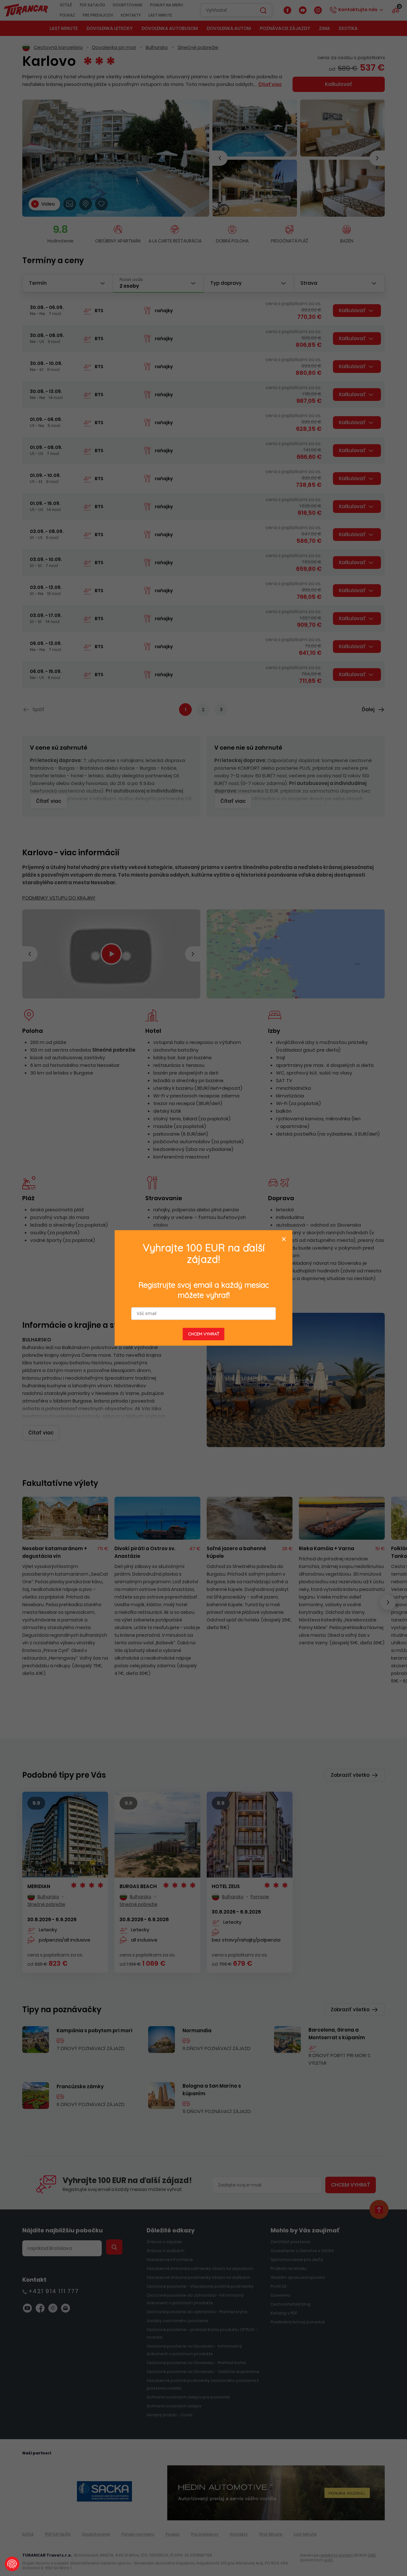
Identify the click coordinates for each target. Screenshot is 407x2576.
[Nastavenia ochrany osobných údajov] (12, 2564)
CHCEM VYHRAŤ (204, 1334)
